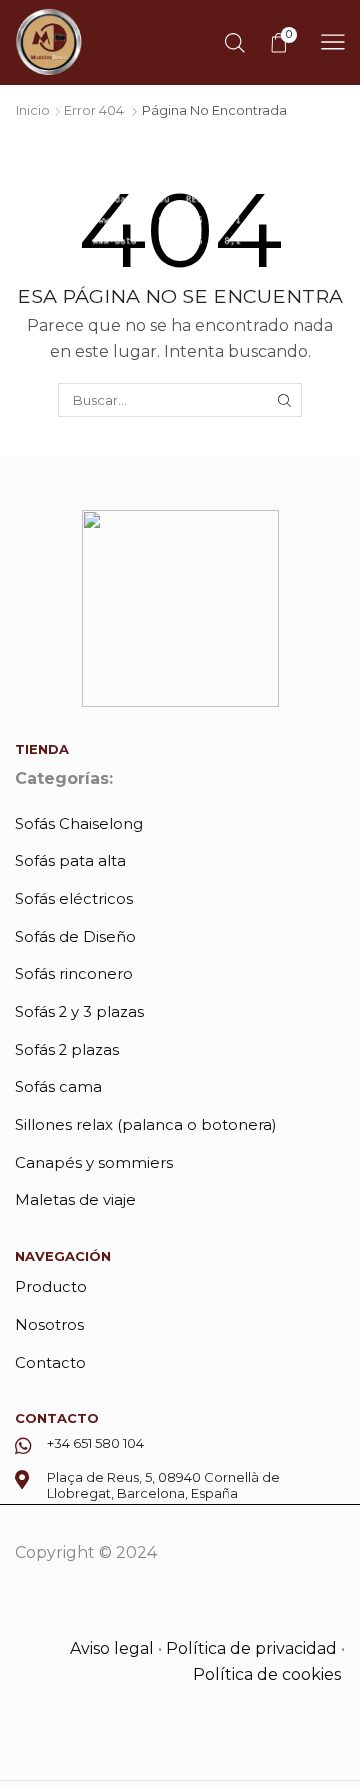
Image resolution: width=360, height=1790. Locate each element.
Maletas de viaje (75, 1200)
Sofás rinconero (74, 974)
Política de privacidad (251, 1648)
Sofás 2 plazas (67, 1050)
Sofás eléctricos (74, 899)
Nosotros (49, 1325)
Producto (51, 1287)
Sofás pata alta (70, 861)
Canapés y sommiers (94, 1163)
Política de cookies (269, 1674)
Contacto (50, 1363)
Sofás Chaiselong (79, 824)
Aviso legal (112, 1648)
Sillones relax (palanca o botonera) (145, 1125)
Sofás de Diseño (75, 937)
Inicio (33, 110)
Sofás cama (58, 1087)
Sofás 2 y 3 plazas (79, 1012)
